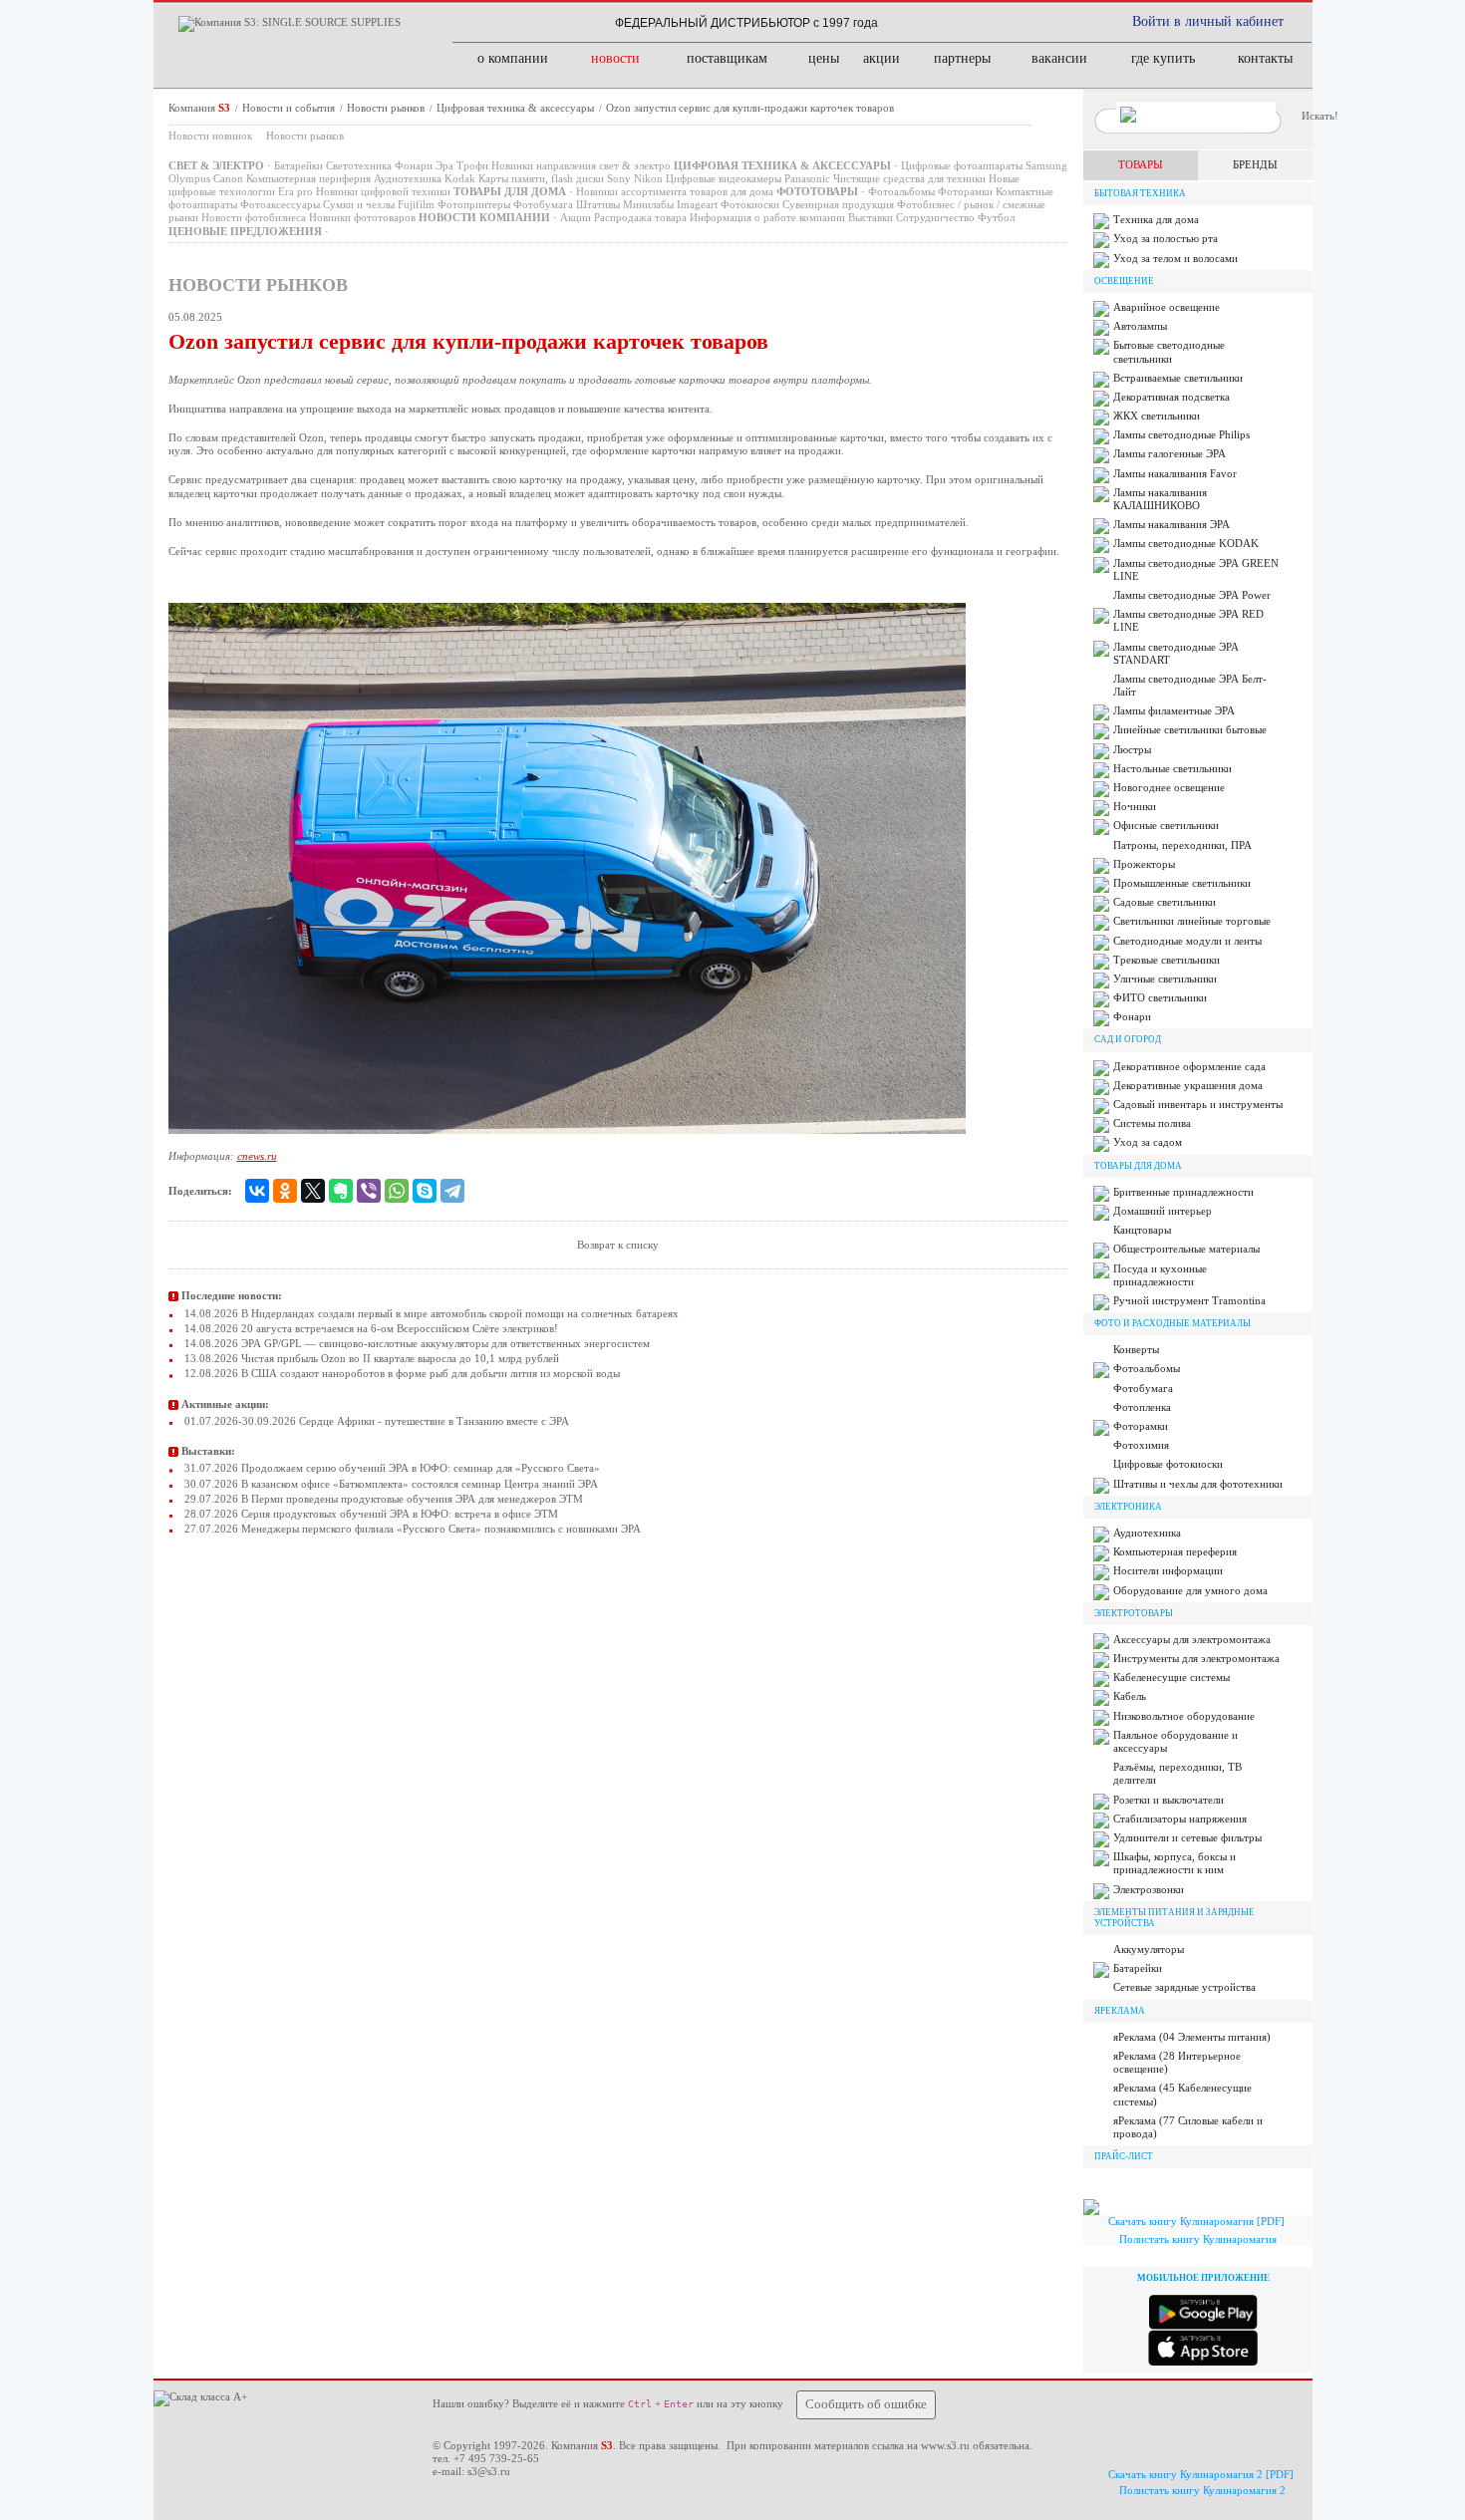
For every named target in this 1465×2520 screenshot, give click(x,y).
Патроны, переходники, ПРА (1182, 845)
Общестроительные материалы (1186, 1249)
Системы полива (1152, 1123)
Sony (619, 178)
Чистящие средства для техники (909, 178)
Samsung (1046, 165)
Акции (576, 217)
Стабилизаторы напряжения (1180, 1819)
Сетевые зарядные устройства (1184, 1987)
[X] (313, 1191)
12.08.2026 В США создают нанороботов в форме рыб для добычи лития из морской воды (401, 1373)
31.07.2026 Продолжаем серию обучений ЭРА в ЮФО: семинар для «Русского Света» (391, 1468)
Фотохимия (1141, 1445)
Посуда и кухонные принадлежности (1160, 1275)
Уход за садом (1148, 1142)
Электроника (1128, 1507)
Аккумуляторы (1149, 1949)
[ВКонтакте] (257, 1191)
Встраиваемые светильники (1178, 378)
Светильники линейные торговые (1192, 921)
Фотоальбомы (901, 191)
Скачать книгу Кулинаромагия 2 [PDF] (1201, 2474)
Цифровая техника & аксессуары (517, 108)
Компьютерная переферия (1175, 1551)
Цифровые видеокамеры (724, 178)
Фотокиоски (750, 204)
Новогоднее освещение (1169, 787)
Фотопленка (1142, 1407)
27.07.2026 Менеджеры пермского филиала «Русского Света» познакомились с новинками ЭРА (411, 1529)
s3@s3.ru (489, 2471)
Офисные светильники (1166, 825)
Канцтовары (1142, 1230)
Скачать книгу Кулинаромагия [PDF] (1196, 2221)
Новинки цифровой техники (383, 191)
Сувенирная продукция (838, 204)
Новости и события (290, 108)
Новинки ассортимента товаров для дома (675, 191)
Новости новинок (210, 136)
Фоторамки (965, 191)
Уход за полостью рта (1166, 238)
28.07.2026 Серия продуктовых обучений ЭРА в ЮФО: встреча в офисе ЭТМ (370, 1514)
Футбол (996, 217)
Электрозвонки (1149, 1889)
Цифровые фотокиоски (1168, 1464)
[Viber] (369, 1191)
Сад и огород (1128, 1039)
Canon (228, 178)
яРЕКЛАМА (1120, 2011)
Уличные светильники (1165, 979)
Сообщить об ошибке (866, 2404)
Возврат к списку (618, 1245)
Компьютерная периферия (308, 178)
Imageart (697, 204)
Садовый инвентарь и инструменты (1198, 1104)
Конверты (1136, 1349)
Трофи (472, 165)
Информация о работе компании (767, 217)
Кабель (1130, 1696)
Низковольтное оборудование (1184, 1716)
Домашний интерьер (1163, 1211)
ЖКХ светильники (1157, 416)
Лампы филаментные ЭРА (1174, 710)
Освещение (1124, 281)
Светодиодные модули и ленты (1187, 941)
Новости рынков (387, 108)
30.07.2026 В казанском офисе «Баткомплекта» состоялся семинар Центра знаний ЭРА (390, 1484)
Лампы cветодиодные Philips (1181, 434)
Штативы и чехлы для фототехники (1198, 1484)
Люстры (1132, 749)
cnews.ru (257, 1156)
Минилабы (648, 204)
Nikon (648, 178)
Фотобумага (543, 204)
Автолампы (1140, 326)
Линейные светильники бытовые (1190, 729)
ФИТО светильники (1160, 997)
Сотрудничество (935, 217)
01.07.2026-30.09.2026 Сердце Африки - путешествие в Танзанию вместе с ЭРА (375, 1421)
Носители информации (1168, 1570)
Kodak (460, 178)
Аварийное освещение (1167, 307)
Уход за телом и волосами (1175, 258)
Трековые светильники (1167, 960)
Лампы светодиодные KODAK (1186, 543)
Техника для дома (1156, 219)
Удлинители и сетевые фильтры (1187, 1837)
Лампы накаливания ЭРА (1172, 524)
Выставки (871, 217)
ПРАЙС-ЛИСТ (1124, 2156)
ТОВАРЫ (1141, 164)
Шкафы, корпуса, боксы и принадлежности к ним (1174, 1863)
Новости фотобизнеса (254, 217)
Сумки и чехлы (359, 204)
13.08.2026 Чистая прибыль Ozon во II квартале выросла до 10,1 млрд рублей (370, 1358)
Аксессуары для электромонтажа (1192, 1639)
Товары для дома (1138, 1166)
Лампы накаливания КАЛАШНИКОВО (1160, 499)
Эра (444, 165)
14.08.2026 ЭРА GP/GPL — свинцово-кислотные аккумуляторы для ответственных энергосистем (416, 1343)
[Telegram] (452, 1191)
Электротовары (1134, 1613)
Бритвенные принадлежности (1183, 1192)
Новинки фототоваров (362, 217)
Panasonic (807, 178)
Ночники (1135, 806)
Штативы (598, 204)
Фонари (414, 165)
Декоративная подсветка (1172, 397)
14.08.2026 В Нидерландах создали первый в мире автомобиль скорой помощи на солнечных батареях (430, 1313)
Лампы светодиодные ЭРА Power (1192, 595)
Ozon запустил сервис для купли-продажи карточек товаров (750, 108)
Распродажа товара (640, 217)
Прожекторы (1144, 864)
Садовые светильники (1165, 902)
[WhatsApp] (397, 1191)
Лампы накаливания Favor (1175, 473)
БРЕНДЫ (1255, 164)
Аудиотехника (408, 178)
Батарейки (298, 165)
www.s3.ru (945, 2445)
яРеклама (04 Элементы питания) (1192, 2037)
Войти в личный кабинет (1208, 21)
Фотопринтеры (474, 204)
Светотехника (359, 165)
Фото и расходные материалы (1172, 1323)
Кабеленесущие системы (1172, 1677)
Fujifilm (416, 204)
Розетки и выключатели (1169, 1800)
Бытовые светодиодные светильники (1169, 351)
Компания (199, 108)
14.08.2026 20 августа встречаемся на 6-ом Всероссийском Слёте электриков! (370, 1328)
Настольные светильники (1172, 768)
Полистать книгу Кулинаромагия (1198, 2239)
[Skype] (425, 1191)
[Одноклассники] (285, 1191)
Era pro (295, 191)
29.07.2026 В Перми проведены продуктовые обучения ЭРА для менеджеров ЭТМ (382, 1499)
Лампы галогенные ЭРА (1170, 453)
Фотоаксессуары (280, 204)
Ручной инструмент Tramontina (1189, 1300)
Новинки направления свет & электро (581, 165)
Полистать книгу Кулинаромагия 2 (1202, 2490)
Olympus (189, 178)
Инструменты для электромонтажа (1196, 1658)
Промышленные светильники (1182, 883)
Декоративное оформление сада (1189, 1066)
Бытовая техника (1140, 193)
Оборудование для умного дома (1190, 1590)
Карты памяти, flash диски (541, 178)
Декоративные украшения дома (1188, 1085)
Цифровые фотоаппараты (962, 165)
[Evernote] (341, 1191)
